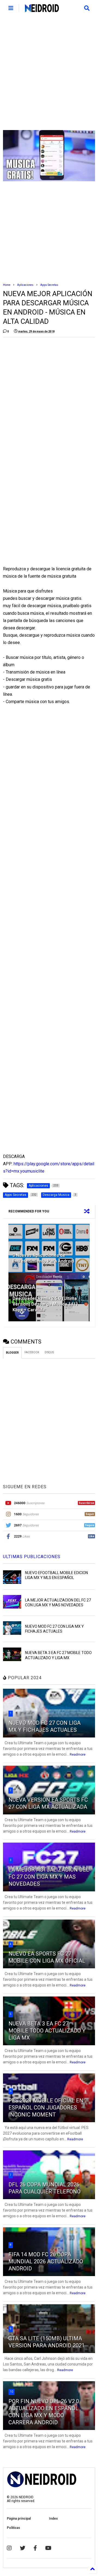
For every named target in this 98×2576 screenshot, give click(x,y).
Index (53, 2519)
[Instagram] (9, 2548)
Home (7, 285)
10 (11, 2392)
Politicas (13, 2528)
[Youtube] (48, 2548)
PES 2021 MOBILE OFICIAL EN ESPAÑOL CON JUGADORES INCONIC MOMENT (46, 2108)
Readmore (78, 1755)
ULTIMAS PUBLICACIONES (32, 1557)
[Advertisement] (49, 73)
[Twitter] (23, 2548)
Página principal (19, 2519)
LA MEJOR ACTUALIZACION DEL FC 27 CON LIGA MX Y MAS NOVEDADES (49, 1877)
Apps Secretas (49, 285)
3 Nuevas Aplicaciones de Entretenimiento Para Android (43, 1258)
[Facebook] (35, 2548)
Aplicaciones (25, 285)
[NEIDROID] (42, 10)
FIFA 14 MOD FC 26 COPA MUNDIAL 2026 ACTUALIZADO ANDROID (46, 2261)
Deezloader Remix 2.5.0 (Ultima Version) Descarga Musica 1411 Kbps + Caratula (45, 1304)
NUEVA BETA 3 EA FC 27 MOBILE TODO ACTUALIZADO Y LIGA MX (47, 2031)
